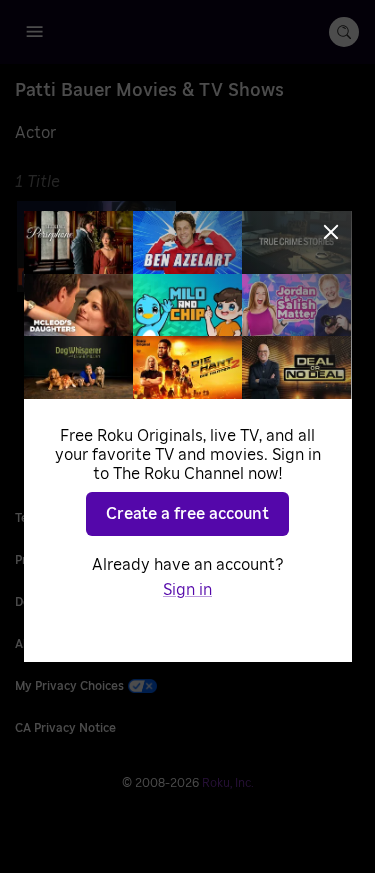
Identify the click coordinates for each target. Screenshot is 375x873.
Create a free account (187, 514)
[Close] (331, 232)
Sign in (187, 590)
